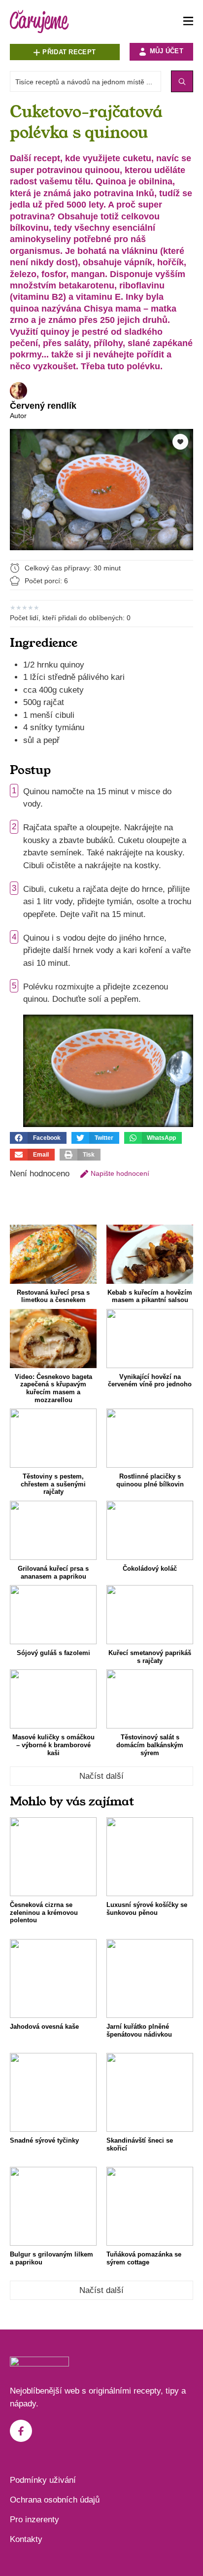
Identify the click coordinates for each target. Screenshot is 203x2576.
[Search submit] (182, 81)
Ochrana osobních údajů (55, 2500)
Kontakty (26, 2539)
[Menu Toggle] (188, 21)
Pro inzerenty (34, 2520)
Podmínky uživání (43, 2480)
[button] (38, 1138)
